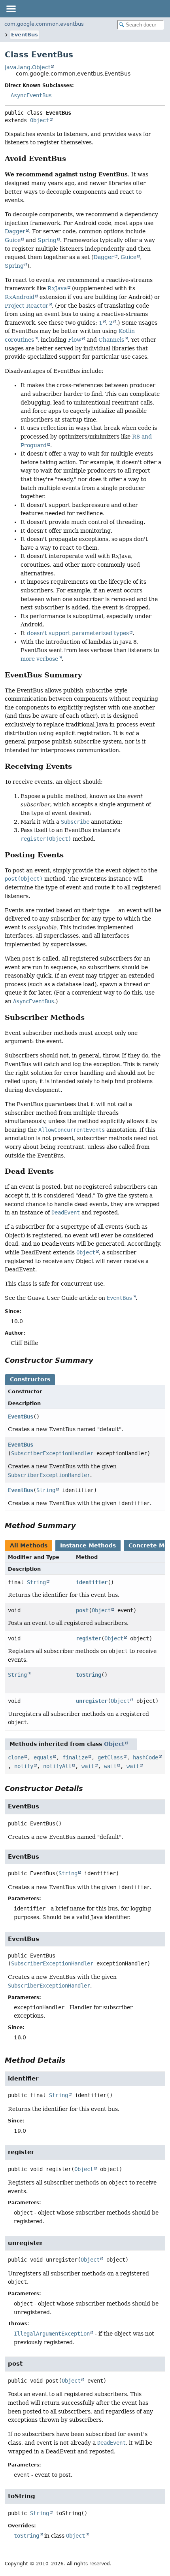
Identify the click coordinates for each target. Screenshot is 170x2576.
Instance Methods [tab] (88, 1545)
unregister (92, 1701)
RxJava (57, 288)
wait (88, 1766)
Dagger (15, 231)
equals (43, 1757)
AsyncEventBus (31, 95)
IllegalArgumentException (52, 2334)
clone (16, 1757)
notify (24, 1766)
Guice (13, 240)
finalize (75, 1757)
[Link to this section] (72, 158)
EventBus (25, 35)
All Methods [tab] (29, 1545)
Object (40, 120)
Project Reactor (26, 306)
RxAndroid (20, 297)
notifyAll (57, 1766)
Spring (47, 240)
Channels (111, 340)
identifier (92, 1582)
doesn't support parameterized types (78, 633)
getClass (110, 1757)
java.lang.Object (27, 67)
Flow (75, 340)
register (89, 1638)
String (46, 1490)
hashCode (145, 1757)
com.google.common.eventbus (44, 24)
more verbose (39, 659)
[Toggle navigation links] (11, 9)
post (82, 1610)
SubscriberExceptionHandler (52, 1453)
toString (89, 1675)
